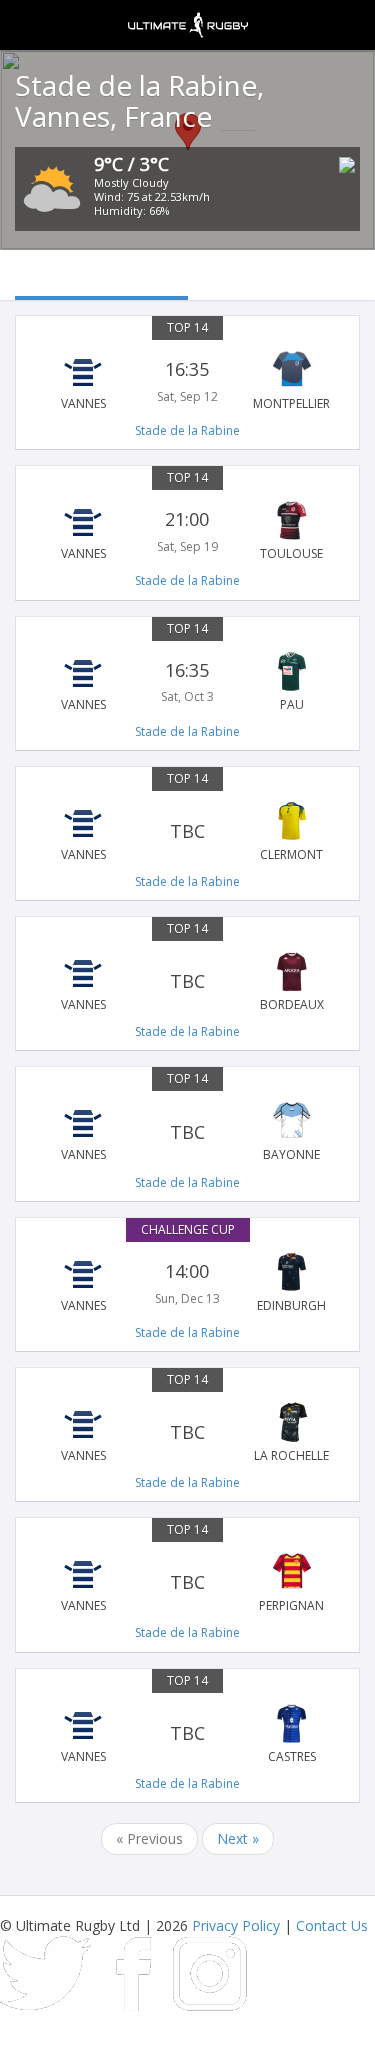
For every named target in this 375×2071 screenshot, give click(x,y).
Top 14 (187, 327)
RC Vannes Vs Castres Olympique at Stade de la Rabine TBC (187, 1734)
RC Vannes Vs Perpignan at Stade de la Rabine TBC (187, 1583)
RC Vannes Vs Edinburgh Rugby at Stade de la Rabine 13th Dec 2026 (187, 1283)
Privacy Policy (236, 1925)
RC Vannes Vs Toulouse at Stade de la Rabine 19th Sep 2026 (187, 531)
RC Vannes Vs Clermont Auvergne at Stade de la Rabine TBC (187, 832)
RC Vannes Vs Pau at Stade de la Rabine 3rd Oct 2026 (187, 682)
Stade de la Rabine (187, 430)
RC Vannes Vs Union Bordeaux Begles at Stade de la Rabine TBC (187, 982)
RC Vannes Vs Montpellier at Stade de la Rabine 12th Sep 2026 (187, 381)
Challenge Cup (188, 1229)
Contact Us (332, 1925)
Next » (238, 1838)
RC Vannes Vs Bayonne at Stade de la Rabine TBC (187, 1132)
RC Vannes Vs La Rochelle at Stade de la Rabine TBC (187, 1433)
